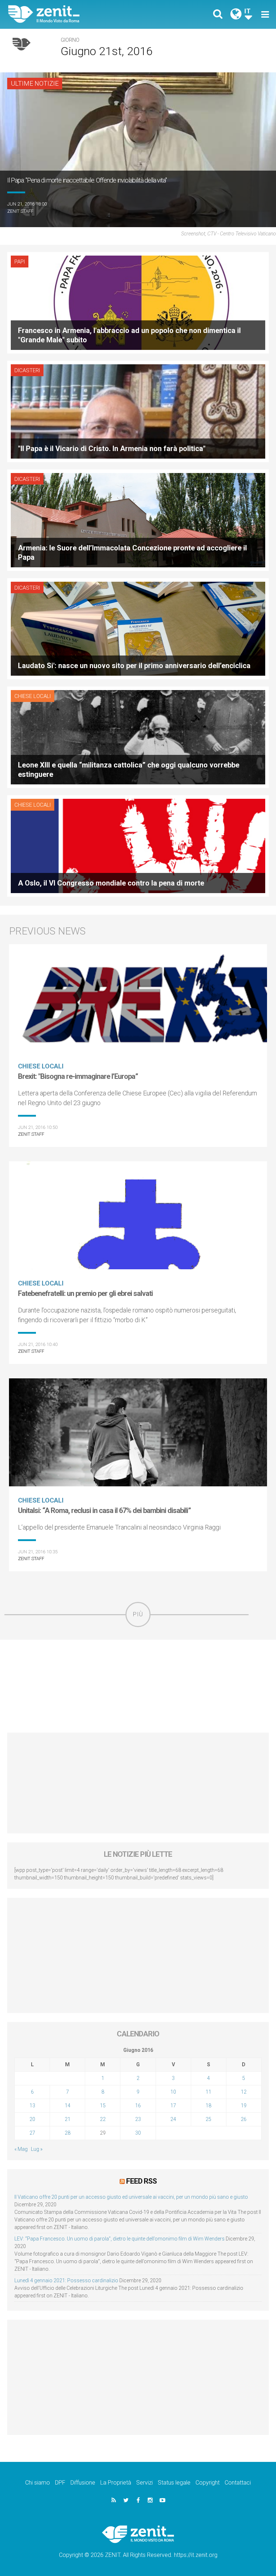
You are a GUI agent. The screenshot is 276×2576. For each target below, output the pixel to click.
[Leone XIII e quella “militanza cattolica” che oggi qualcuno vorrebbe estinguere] (138, 737)
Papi (20, 262)
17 (173, 2106)
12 (244, 2092)
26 (244, 2119)
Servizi (144, 2483)
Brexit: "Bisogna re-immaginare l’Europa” (78, 1076)
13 (32, 2106)
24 (173, 2119)
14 (68, 2106)
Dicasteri (27, 370)
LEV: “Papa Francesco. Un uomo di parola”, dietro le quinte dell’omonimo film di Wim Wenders (119, 2239)
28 (68, 2133)
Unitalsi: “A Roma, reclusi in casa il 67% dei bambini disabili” (104, 1510)
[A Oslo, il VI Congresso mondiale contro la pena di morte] (138, 845)
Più (138, 1614)
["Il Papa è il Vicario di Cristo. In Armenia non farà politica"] (138, 411)
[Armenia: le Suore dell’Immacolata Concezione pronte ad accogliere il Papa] (138, 520)
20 (32, 2119)
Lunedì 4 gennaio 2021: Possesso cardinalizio (66, 2280)
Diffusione (83, 2483)
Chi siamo (38, 2483)
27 (32, 2133)
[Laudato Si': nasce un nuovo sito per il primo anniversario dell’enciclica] (138, 628)
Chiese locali (33, 696)
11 (208, 2092)
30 (138, 2133)
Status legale (174, 2483)
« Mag (21, 2149)
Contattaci (238, 2483)
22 (103, 2119)
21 (68, 2119)
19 (244, 2106)
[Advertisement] (138, 1686)
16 (138, 2106)
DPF (60, 2483)
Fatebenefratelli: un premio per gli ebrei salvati (85, 1293)
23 (138, 2119)
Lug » (37, 2149)
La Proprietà (116, 2483)
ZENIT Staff (20, 211)
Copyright (208, 2483)
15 (103, 2106)
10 (173, 2092)
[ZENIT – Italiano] (77, 14)
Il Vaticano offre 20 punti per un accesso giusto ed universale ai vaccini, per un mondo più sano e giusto (131, 2197)
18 (208, 2106)
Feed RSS (141, 2181)
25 (208, 2119)
